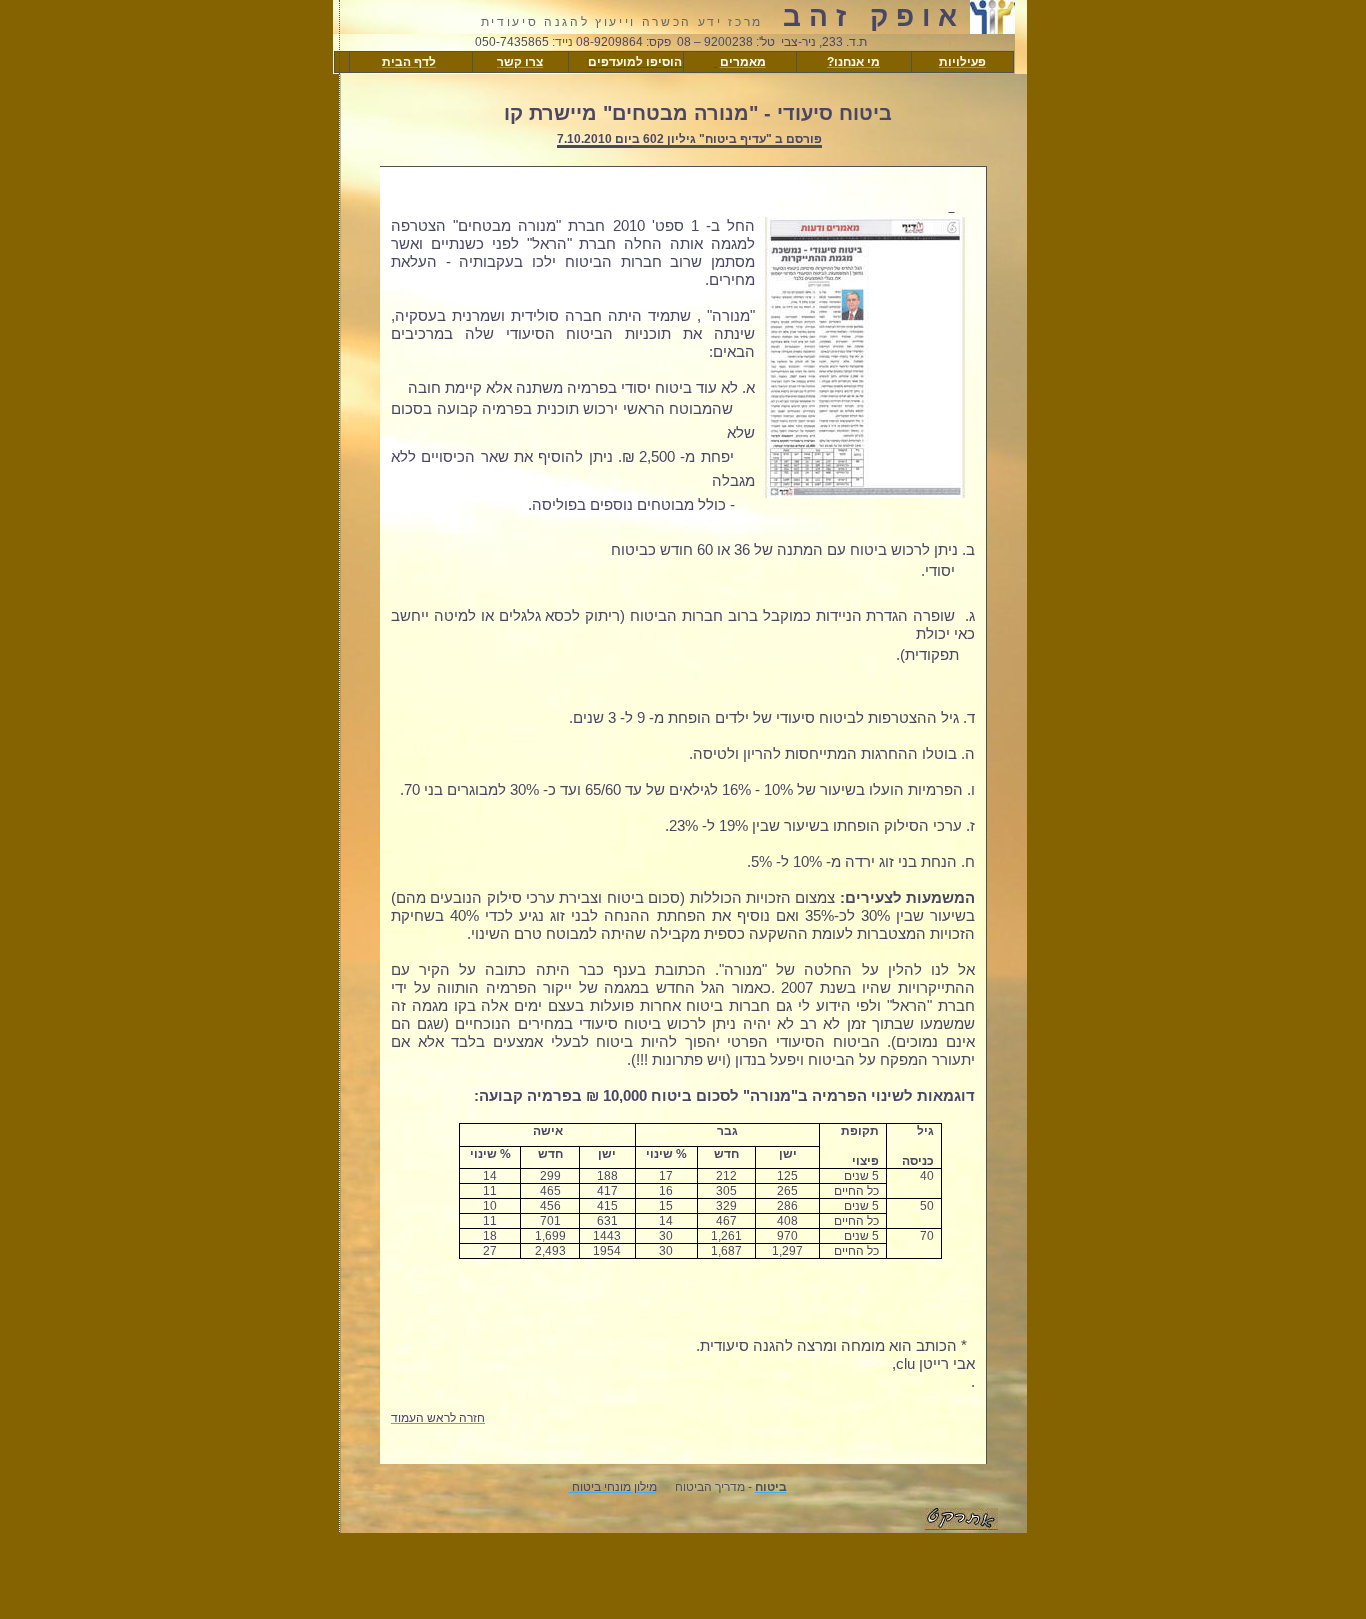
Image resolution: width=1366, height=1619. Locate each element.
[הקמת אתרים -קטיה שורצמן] (961, 1524)
